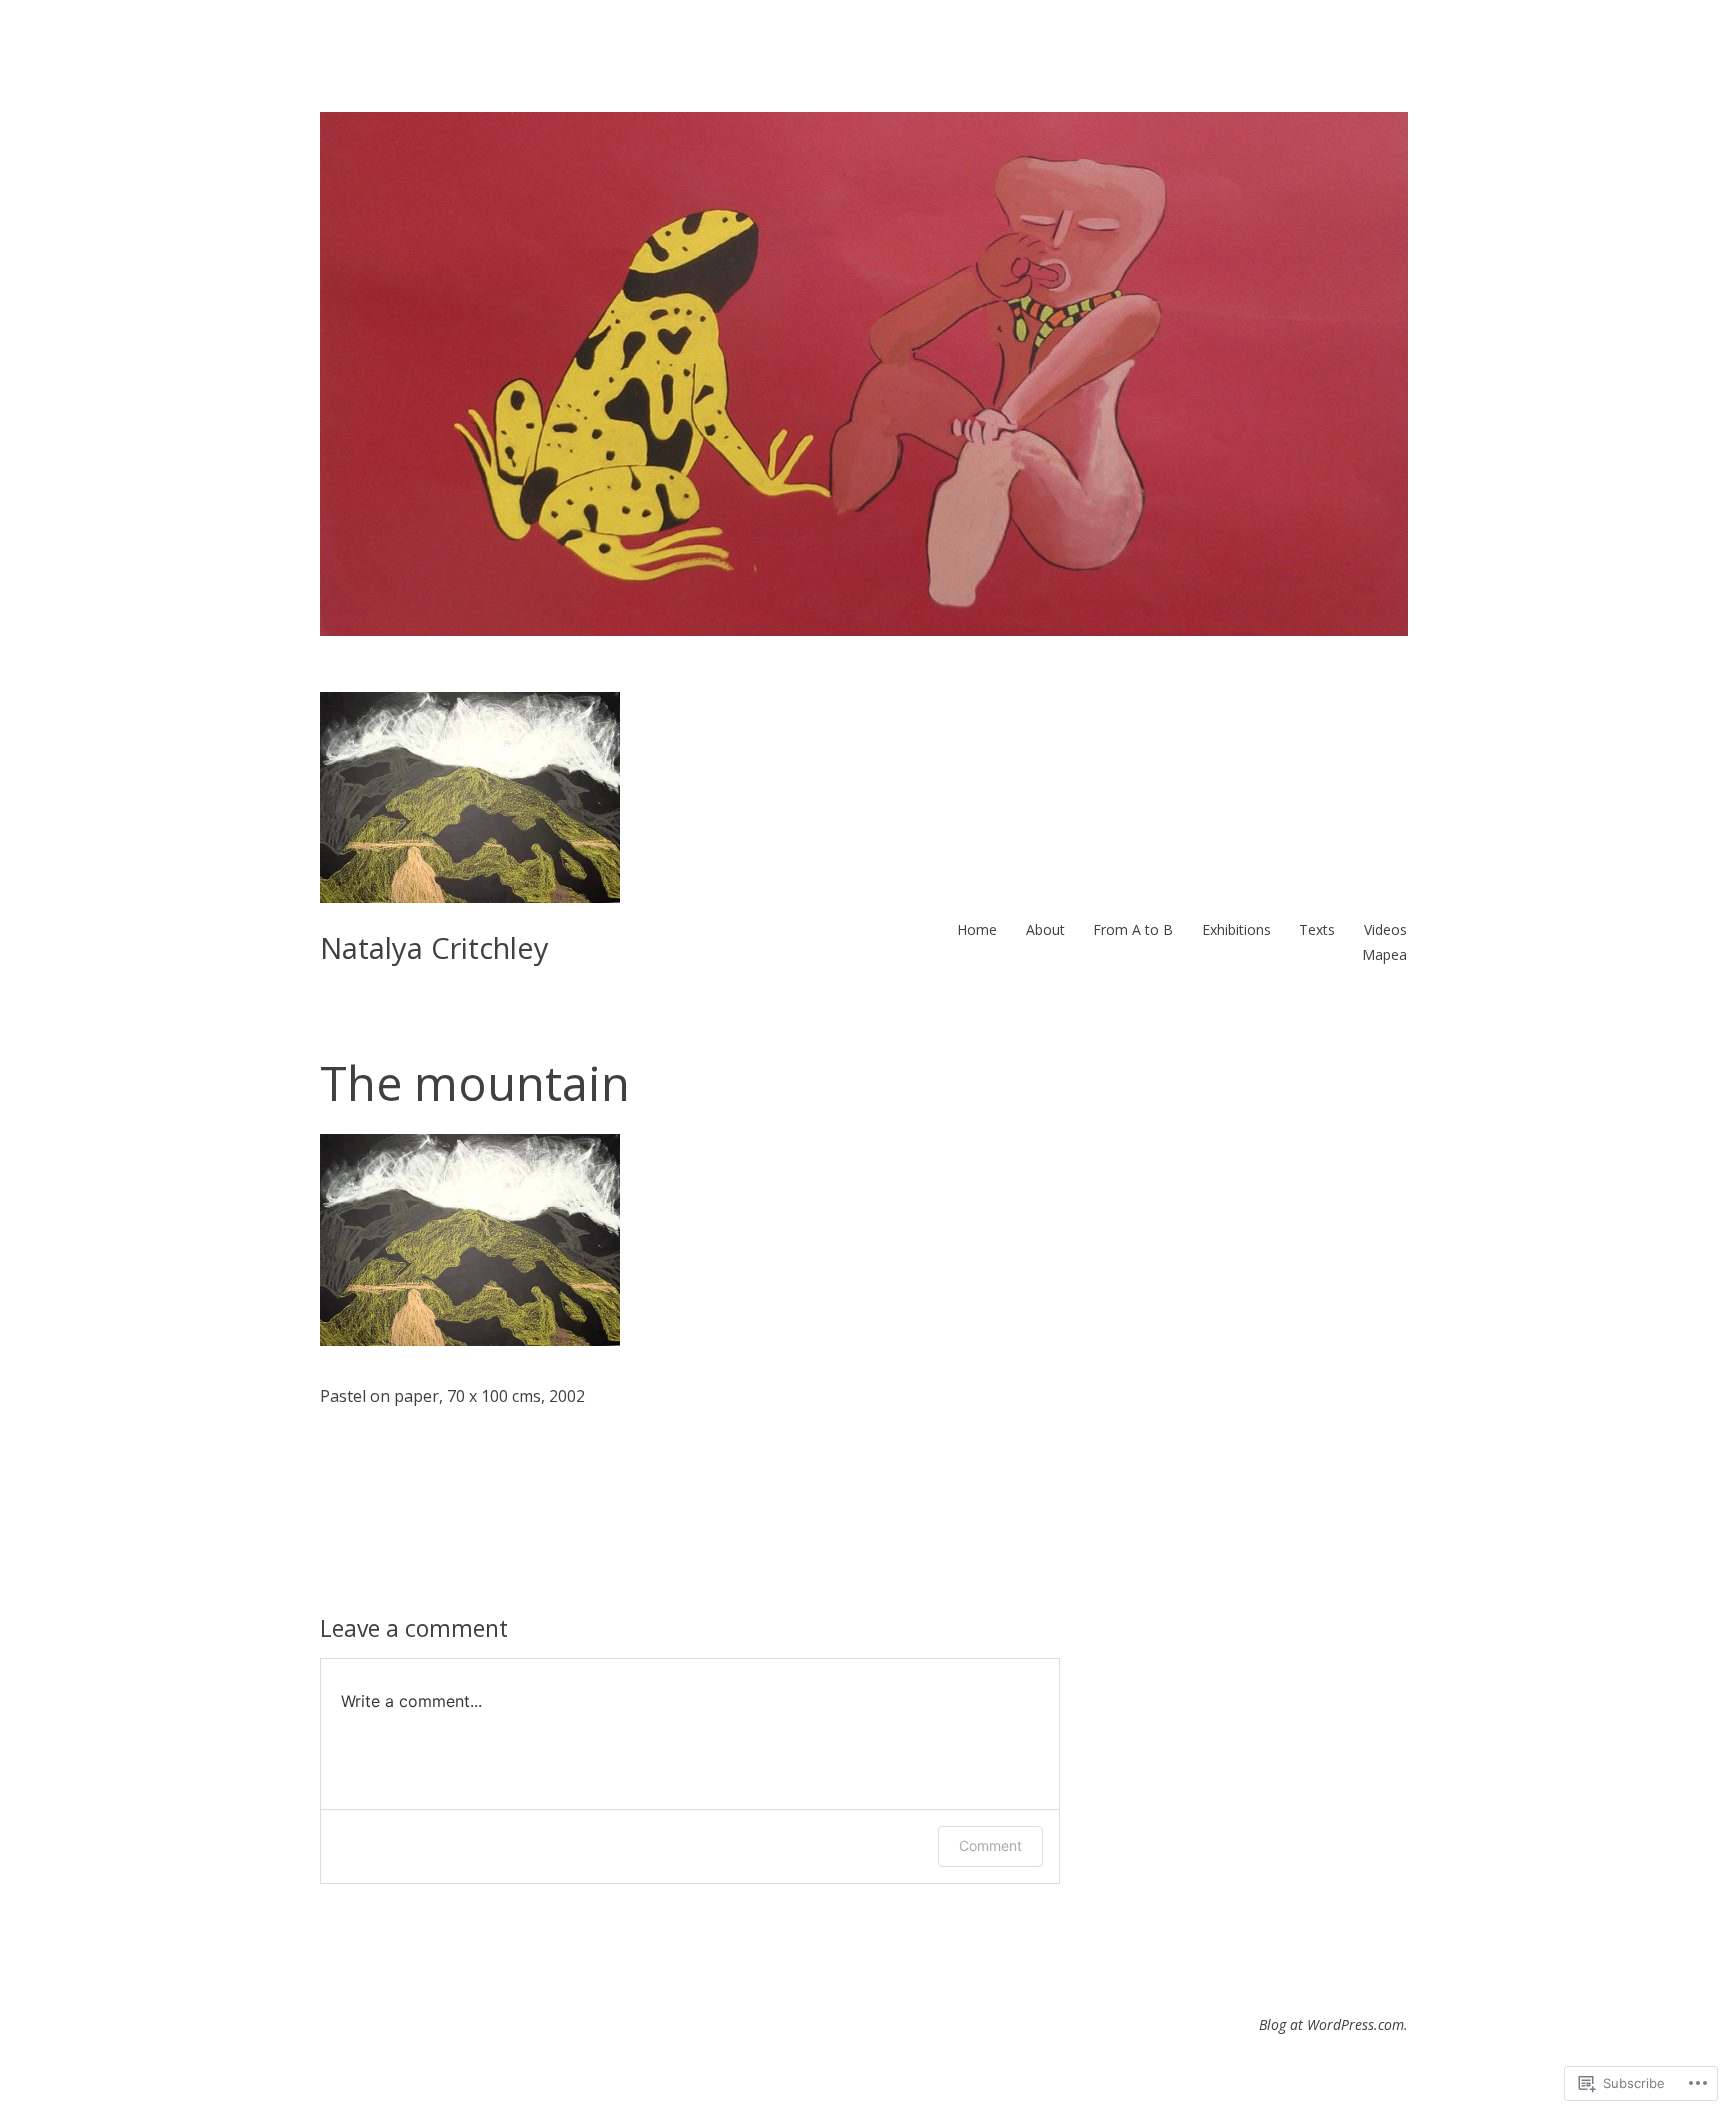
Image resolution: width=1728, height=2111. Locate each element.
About (1045, 929)
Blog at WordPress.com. (1333, 2024)
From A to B (1133, 929)
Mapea (1384, 954)
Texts (1317, 929)
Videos (1385, 929)
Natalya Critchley (434, 947)
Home (977, 929)
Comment (990, 1845)
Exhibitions (1236, 929)
